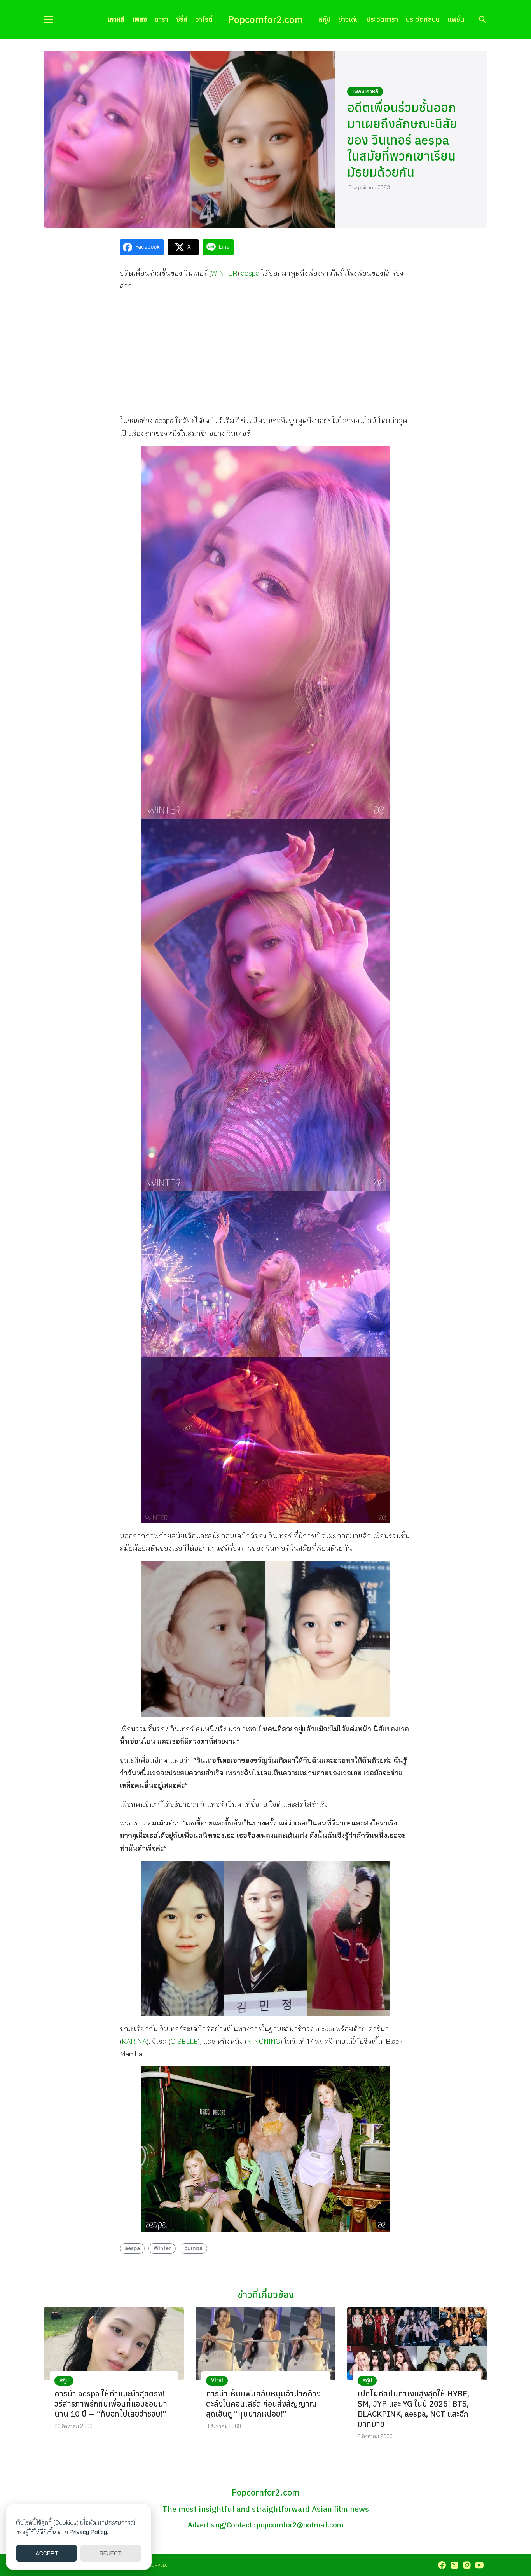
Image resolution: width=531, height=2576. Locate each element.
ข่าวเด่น (348, 19)
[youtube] (479, 2565)
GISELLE (184, 2041)
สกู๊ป (324, 19)
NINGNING (264, 2041)
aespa (250, 273)
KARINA (134, 2041)
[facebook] (442, 2565)
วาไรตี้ (204, 19)
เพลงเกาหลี (365, 91)
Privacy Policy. (89, 2532)
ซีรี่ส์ (182, 19)
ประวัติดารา (382, 19)
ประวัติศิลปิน (423, 19)
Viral (217, 2380)
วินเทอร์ (194, 2248)
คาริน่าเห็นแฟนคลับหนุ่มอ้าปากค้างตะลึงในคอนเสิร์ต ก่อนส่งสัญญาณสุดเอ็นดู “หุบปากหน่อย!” (263, 2404)
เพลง (140, 19)
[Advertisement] (265, 353)
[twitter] (454, 2565)
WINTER (224, 273)
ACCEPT (47, 2553)
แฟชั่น (456, 19)
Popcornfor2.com (265, 19)
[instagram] (467, 2565)
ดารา (162, 19)
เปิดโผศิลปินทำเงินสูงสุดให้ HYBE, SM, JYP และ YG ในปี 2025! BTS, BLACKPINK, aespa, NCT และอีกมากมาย (413, 2409)
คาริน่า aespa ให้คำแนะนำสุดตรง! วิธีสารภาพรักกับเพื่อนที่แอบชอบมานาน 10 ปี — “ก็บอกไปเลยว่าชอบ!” (111, 2404)
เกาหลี (116, 19)
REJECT (111, 2553)
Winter (162, 2248)
